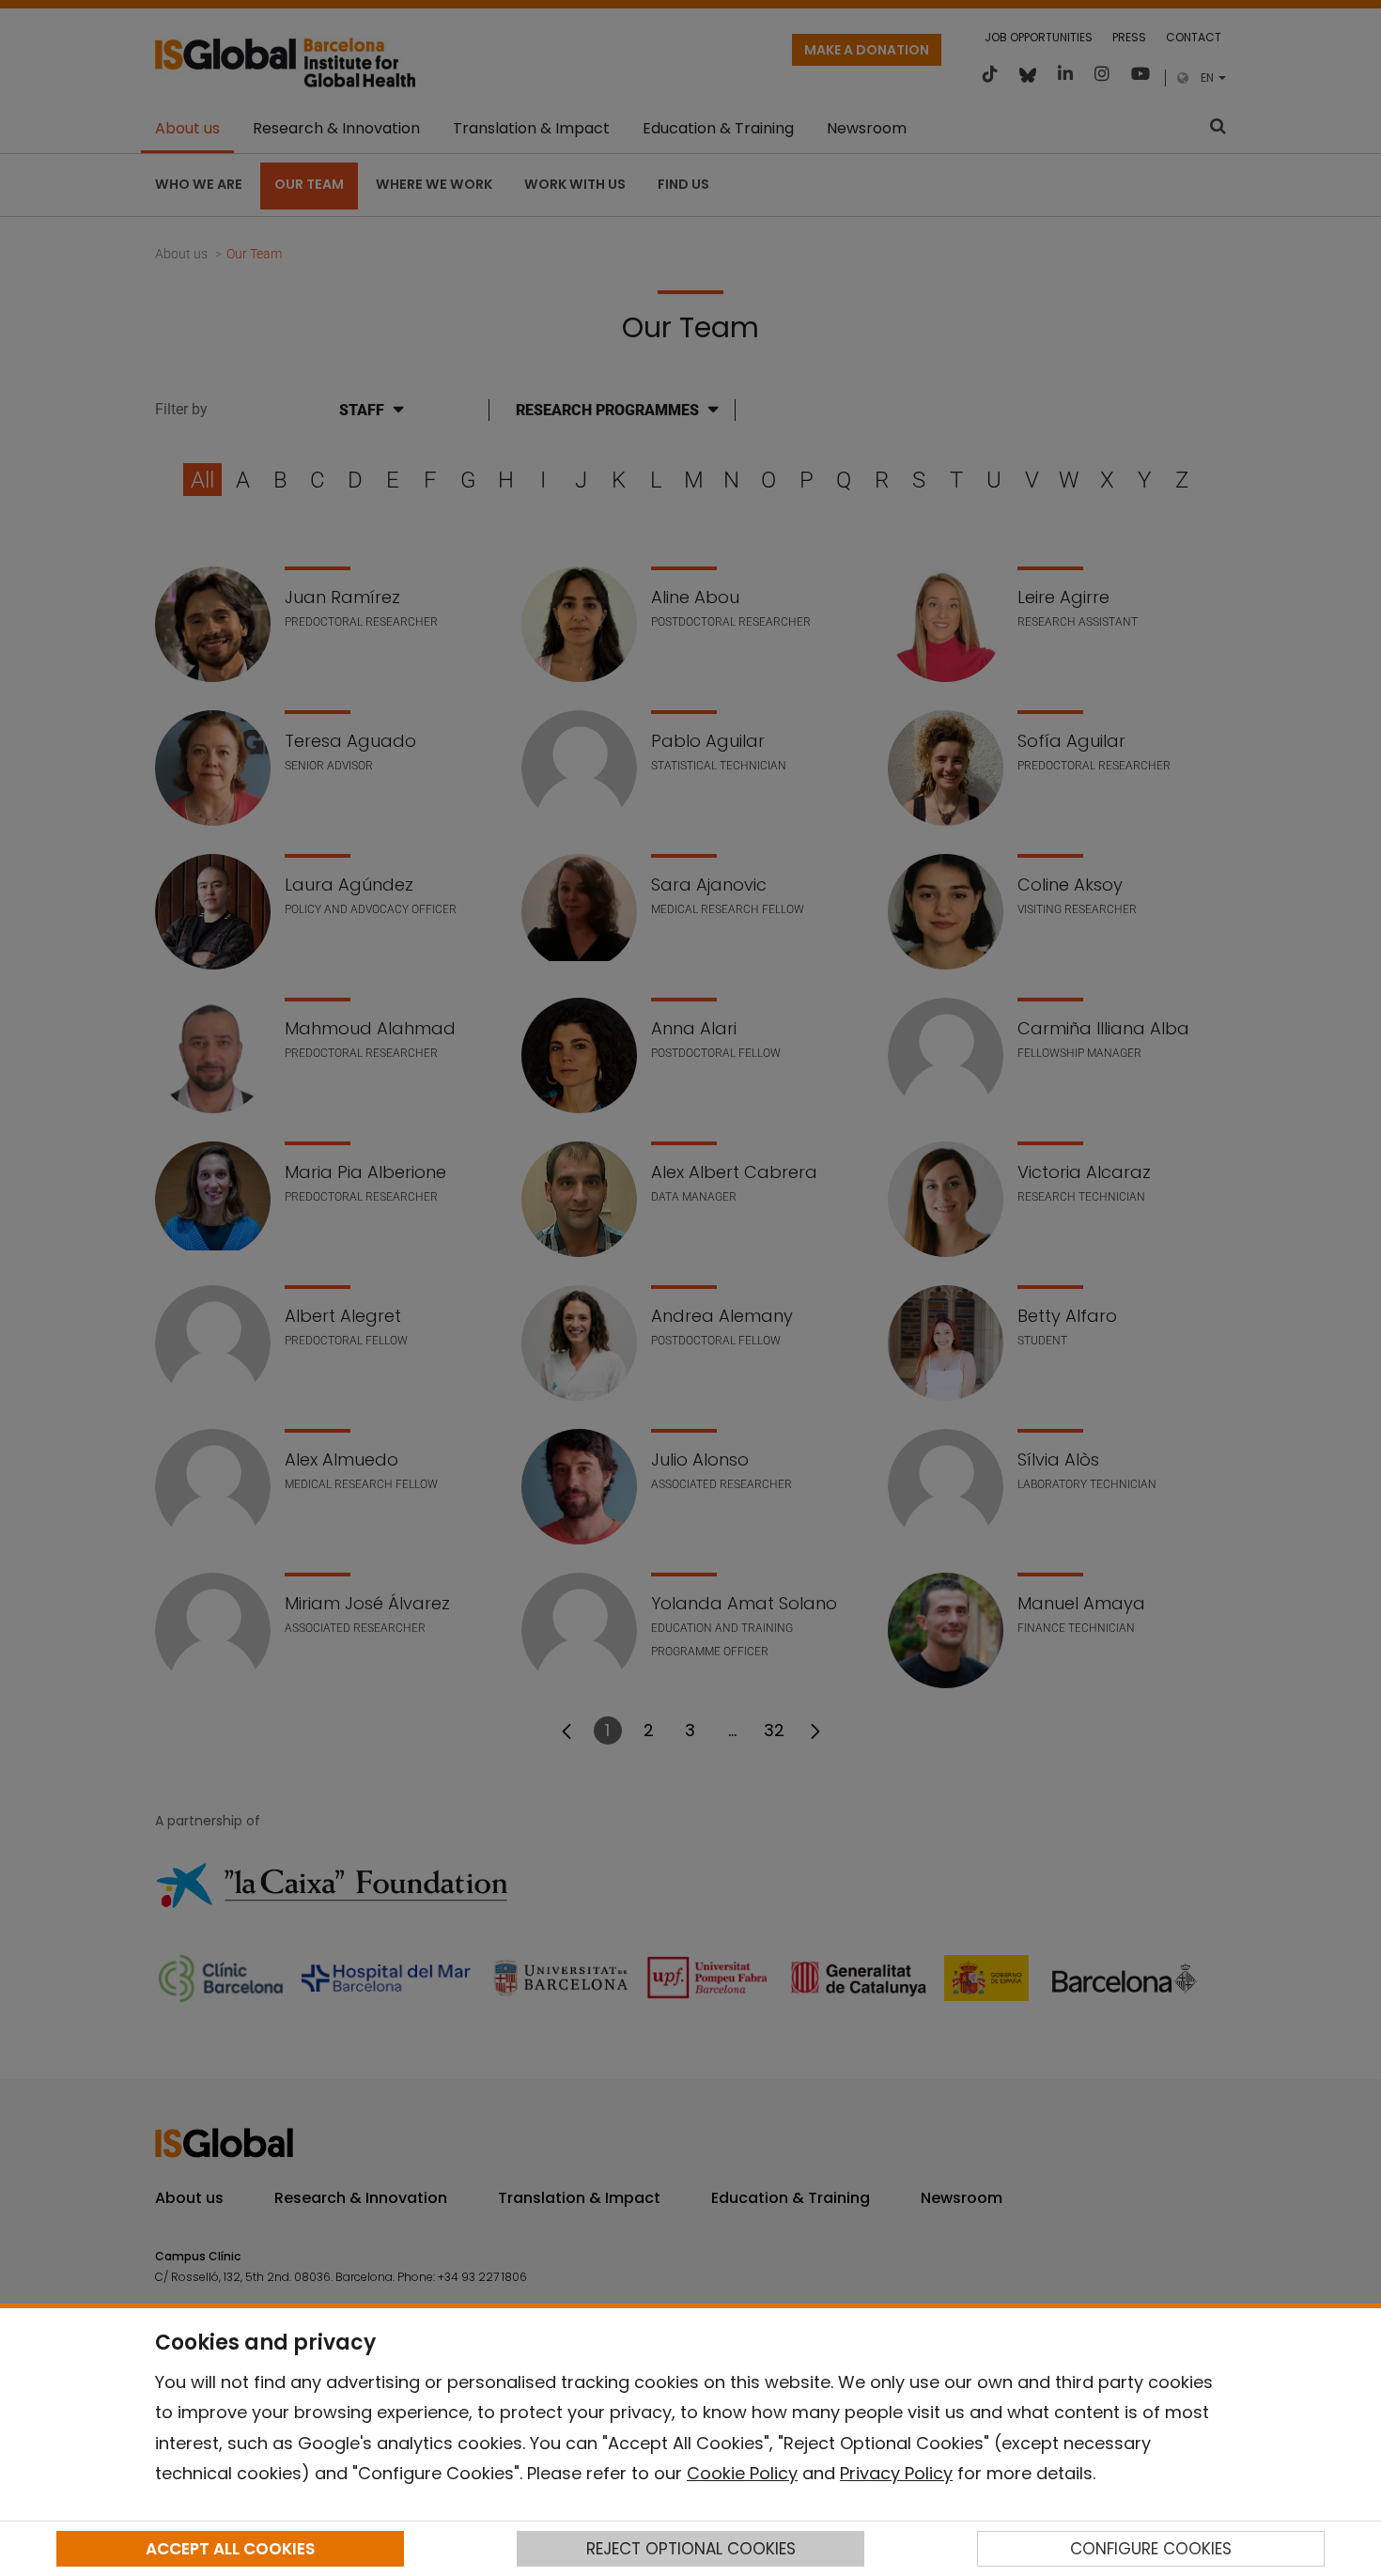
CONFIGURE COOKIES (1151, 2549)
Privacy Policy (896, 2473)
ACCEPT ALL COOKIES (230, 2549)
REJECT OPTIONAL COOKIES (691, 2549)
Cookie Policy (742, 2473)
